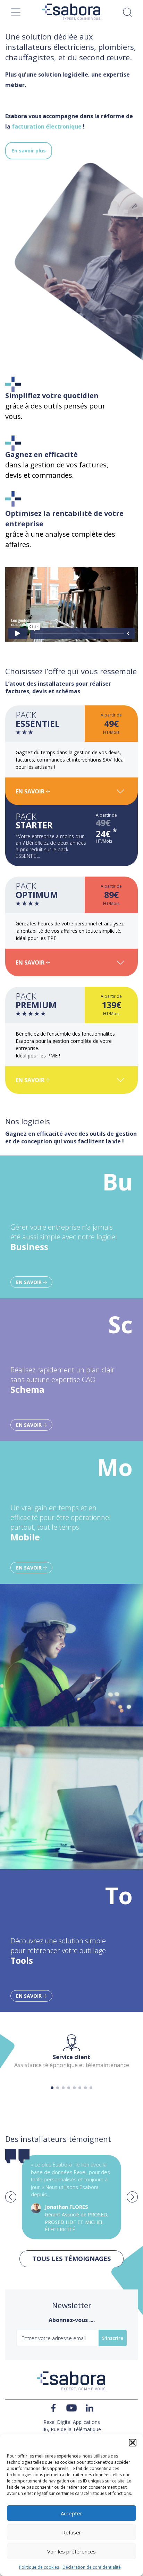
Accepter (71, 2513)
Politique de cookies (39, 2567)
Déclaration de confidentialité (92, 2567)
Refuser (72, 2532)
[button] (133, 2443)
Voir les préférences (71, 2551)
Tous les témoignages (71, 2259)
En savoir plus (29, 151)
